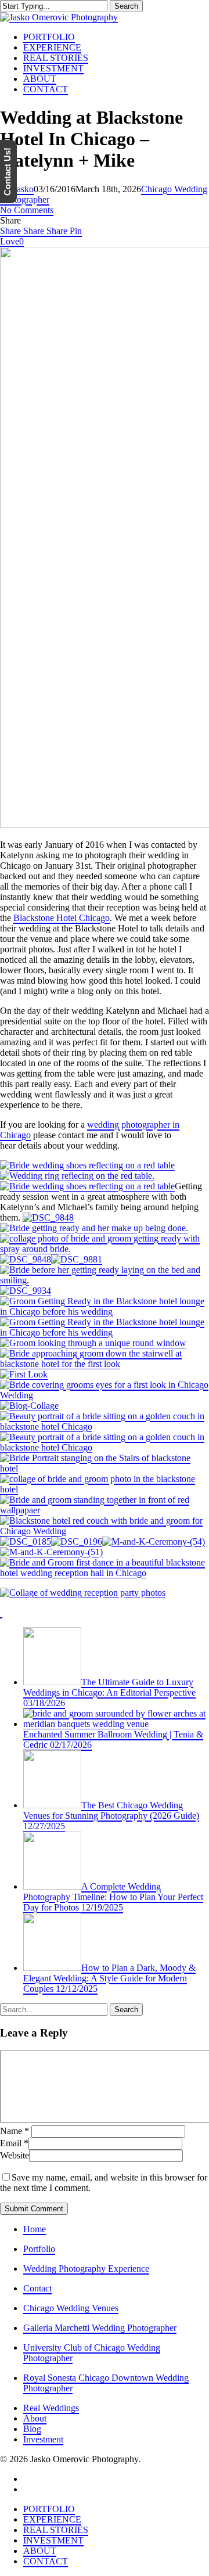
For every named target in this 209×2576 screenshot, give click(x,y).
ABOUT (40, 2551)
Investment (43, 2439)
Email (14, 2143)
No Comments (27, 210)
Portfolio (39, 2249)
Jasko (24, 189)
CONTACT (46, 2561)
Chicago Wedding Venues (71, 2308)
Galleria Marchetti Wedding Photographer (100, 2328)
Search (126, 6)
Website (15, 2155)
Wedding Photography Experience (86, 2269)
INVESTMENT (53, 2540)
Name (15, 2131)
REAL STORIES (56, 2530)
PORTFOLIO (49, 2509)
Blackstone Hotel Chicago (62, 918)
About (35, 2418)
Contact (37, 2288)
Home (35, 2229)
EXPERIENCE (52, 2519)
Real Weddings (51, 2408)
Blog (32, 2429)
